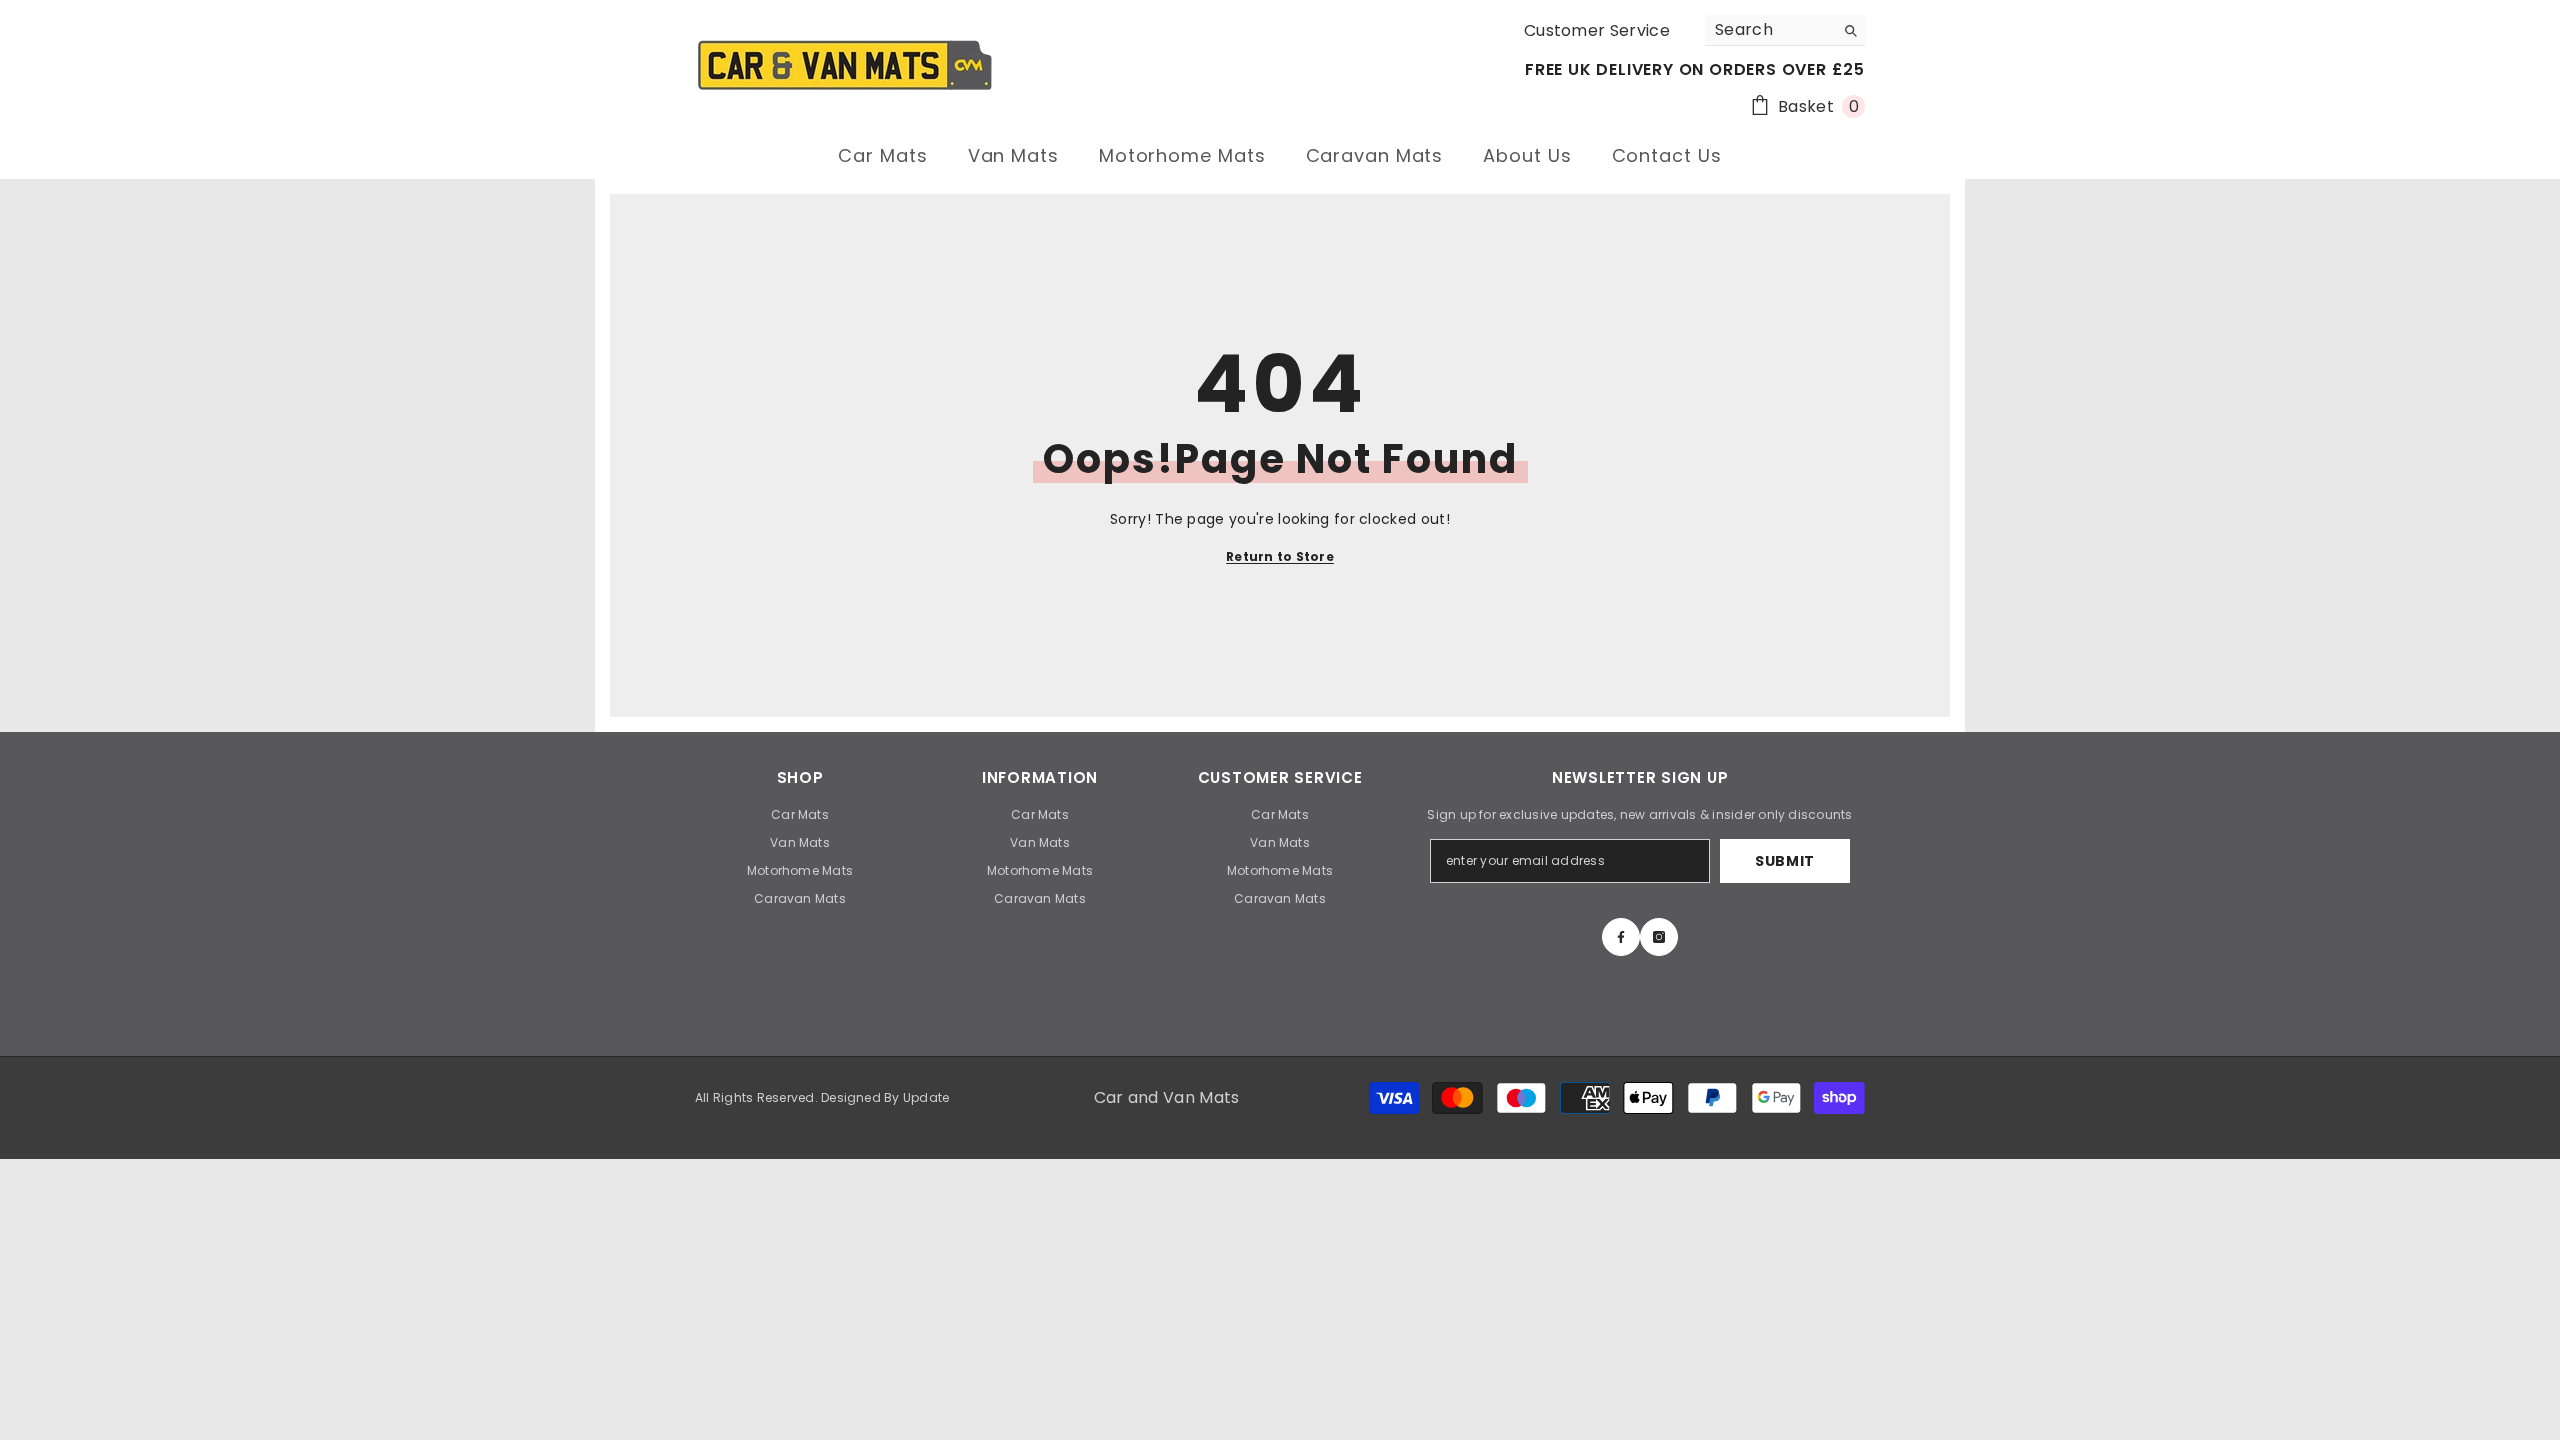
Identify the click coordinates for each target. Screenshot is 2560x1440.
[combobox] (1769, 30)
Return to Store (1280, 556)
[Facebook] (1621, 937)
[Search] (1785, 30)
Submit (1785, 861)
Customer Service (1597, 30)
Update (926, 1097)
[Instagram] (1659, 937)
